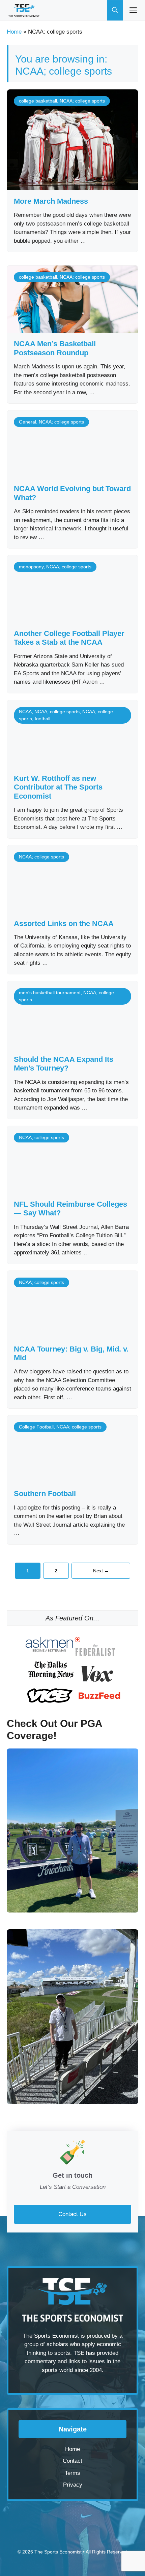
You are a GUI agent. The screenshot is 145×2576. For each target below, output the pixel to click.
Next (101, 1571)
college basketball (38, 101)
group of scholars (46, 2344)
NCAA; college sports (82, 101)
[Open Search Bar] (115, 10)
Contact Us (72, 2214)
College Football (36, 1427)
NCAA (25, 712)
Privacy (73, 2485)
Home (14, 32)
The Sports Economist (58, 2552)
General (27, 422)
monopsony (31, 567)
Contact (72, 2461)
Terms (72, 2473)
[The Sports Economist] (24, 10)
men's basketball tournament (50, 993)
